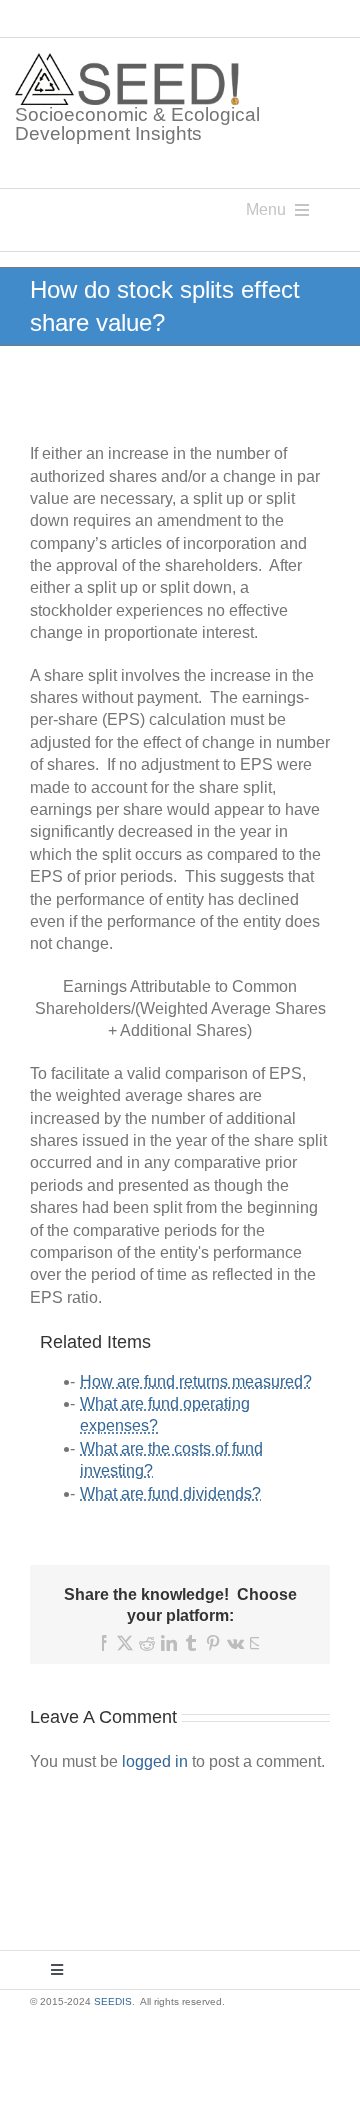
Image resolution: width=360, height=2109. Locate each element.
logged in (155, 1761)
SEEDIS (113, 2001)
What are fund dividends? (170, 1493)
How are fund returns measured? (196, 1381)
